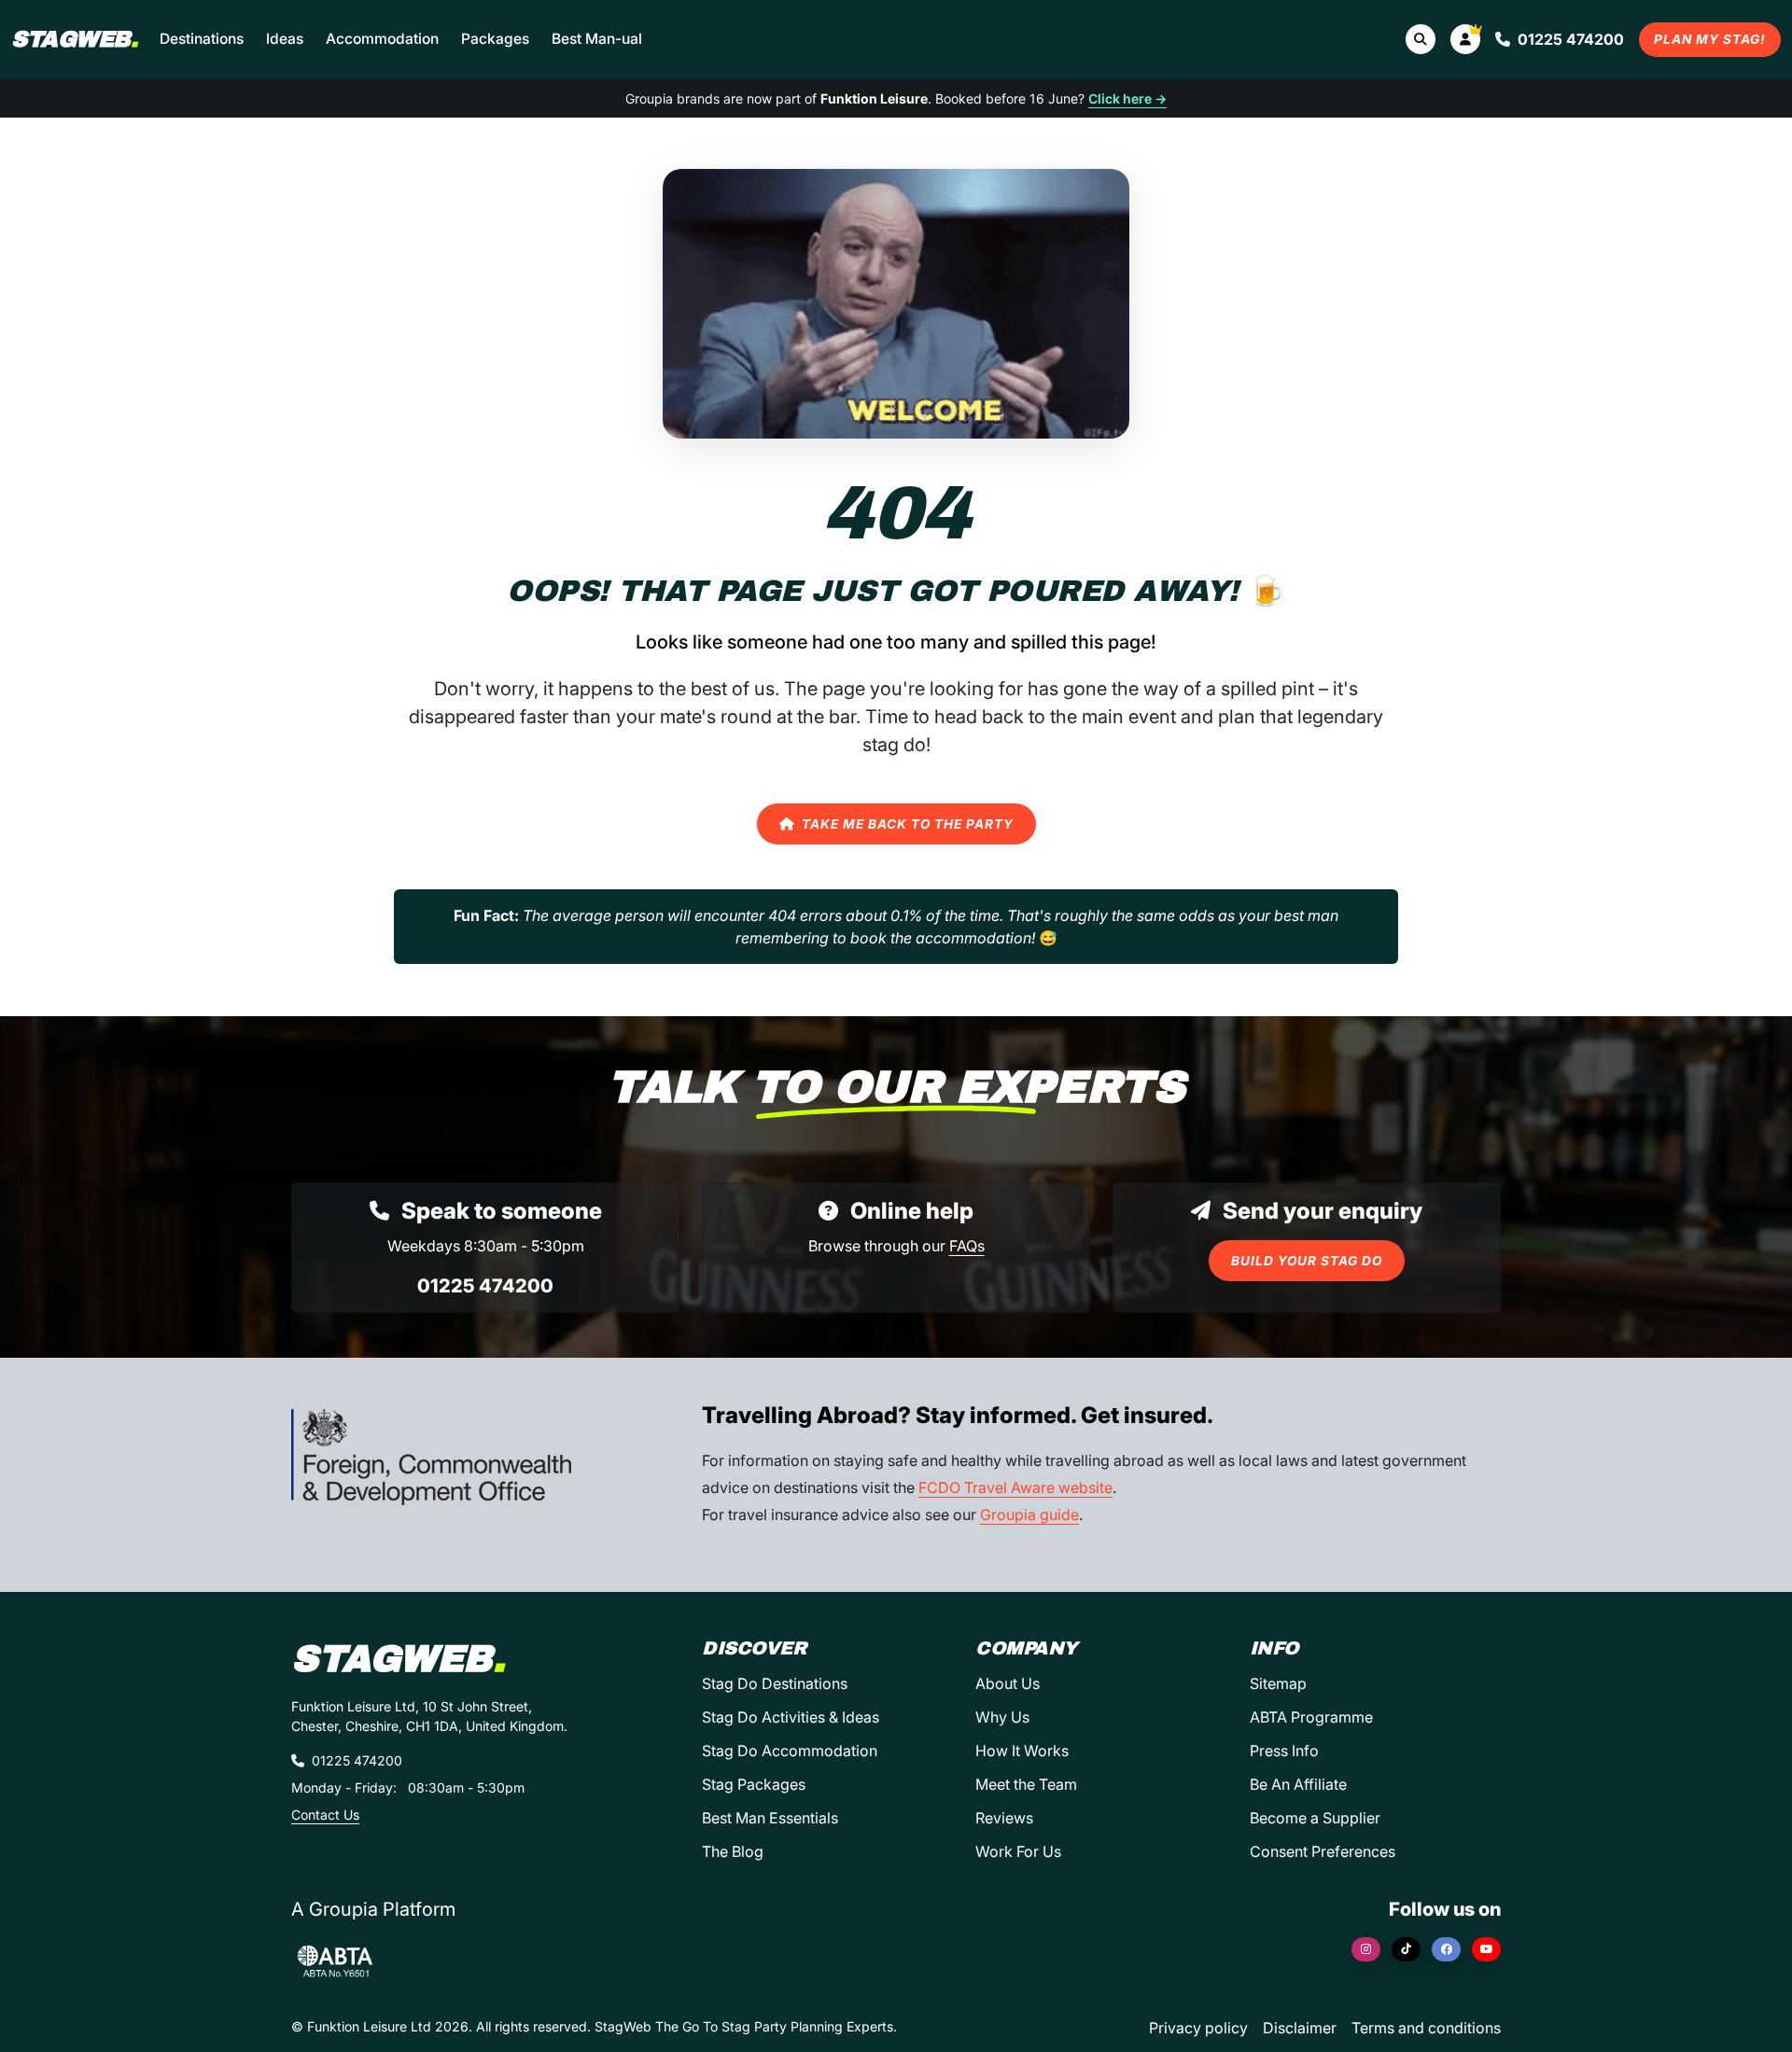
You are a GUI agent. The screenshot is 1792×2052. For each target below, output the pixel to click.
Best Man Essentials (770, 1818)
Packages (495, 39)
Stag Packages (754, 1784)
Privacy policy (1198, 2028)
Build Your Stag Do (1307, 1261)
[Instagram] (1366, 1949)
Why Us (1002, 1717)
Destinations (202, 39)
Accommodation (382, 39)
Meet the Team (1026, 1784)
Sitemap (1278, 1683)
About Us (1008, 1683)
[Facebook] (1446, 1949)
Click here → (1127, 98)
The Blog (733, 1851)
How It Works (1022, 1751)
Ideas (285, 39)
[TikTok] (1406, 1949)
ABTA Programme (1311, 1717)
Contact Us (325, 1815)
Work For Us (1018, 1851)
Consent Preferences (1323, 1851)
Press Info (1284, 1751)
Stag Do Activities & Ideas (791, 1717)
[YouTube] (1486, 1949)
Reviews (1004, 1818)
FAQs (967, 1246)
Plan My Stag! (1710, 39)
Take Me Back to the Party (908, 824)
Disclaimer (1300, 2028)
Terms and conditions (1426, 2028)
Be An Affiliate (1298, 1784)
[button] (1465, 39)
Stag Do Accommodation (790, 1751)
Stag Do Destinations (775, 1683)
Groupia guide (1029, 1515)
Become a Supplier (1315, 1818)
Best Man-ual (597, 39)
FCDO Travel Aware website (1015, 1487)
